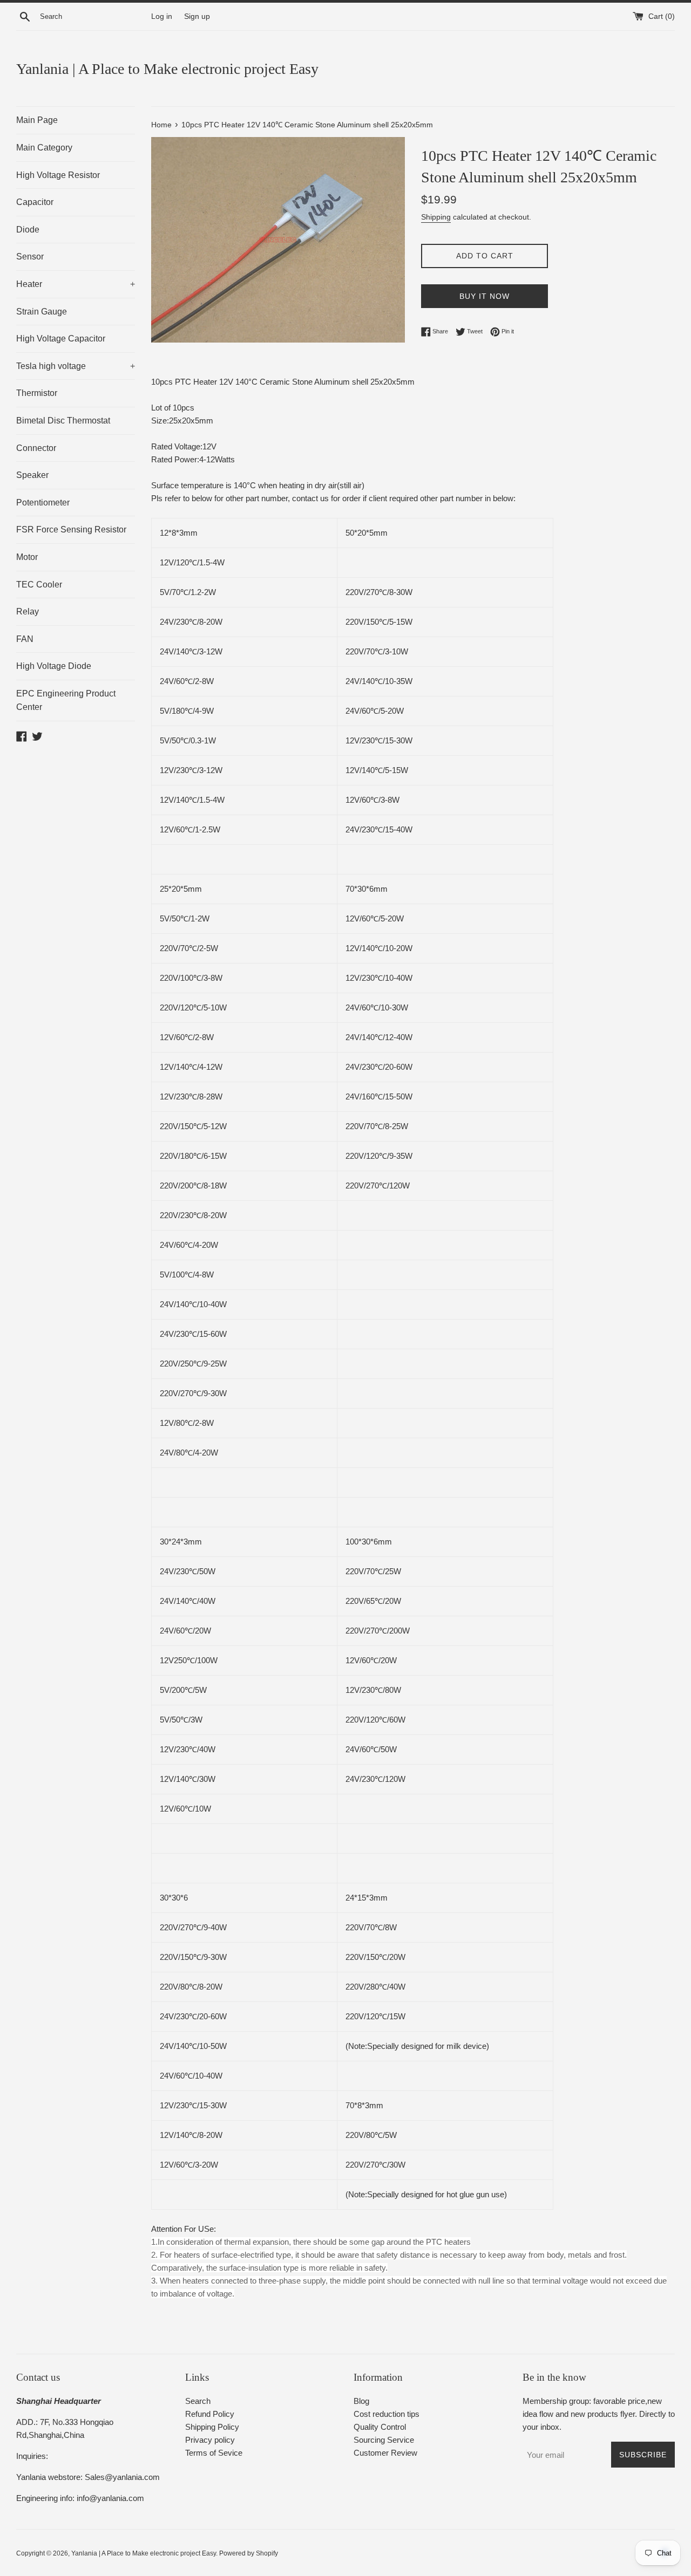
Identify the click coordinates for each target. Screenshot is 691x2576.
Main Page (37, 120)
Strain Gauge (42, 312)
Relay (28, 611)
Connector (36, 448)
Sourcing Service (384, 2440)
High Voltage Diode (54, 666)
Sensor (30, 257)
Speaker (32, 475)
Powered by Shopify (249, 2553)
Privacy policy (210, 2440)
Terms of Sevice (214, 2453)
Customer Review (385, 2453)
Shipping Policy (212, 2427)
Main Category (44, 148)
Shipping (436, 217)
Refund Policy (210, 2414)
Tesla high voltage (76, 366)
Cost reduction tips (387, 2414)
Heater (76, 284)
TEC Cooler (39, 585)
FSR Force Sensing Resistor (71, 529)
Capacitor (35, 202)
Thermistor (37, 393)
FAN (25, 639)
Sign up (197, 16)
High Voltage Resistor (58, 175)
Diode (28, 230)
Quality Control (380, 2427)
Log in (162, 16)
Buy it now (485, 296)
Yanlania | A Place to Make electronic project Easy (167, 69)
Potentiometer (43, 503)
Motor (27, 557)
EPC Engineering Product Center (66, 701)
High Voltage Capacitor (61, 339)
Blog (361, 2401)
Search (198, 2401)
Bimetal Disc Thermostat (63, 421)
